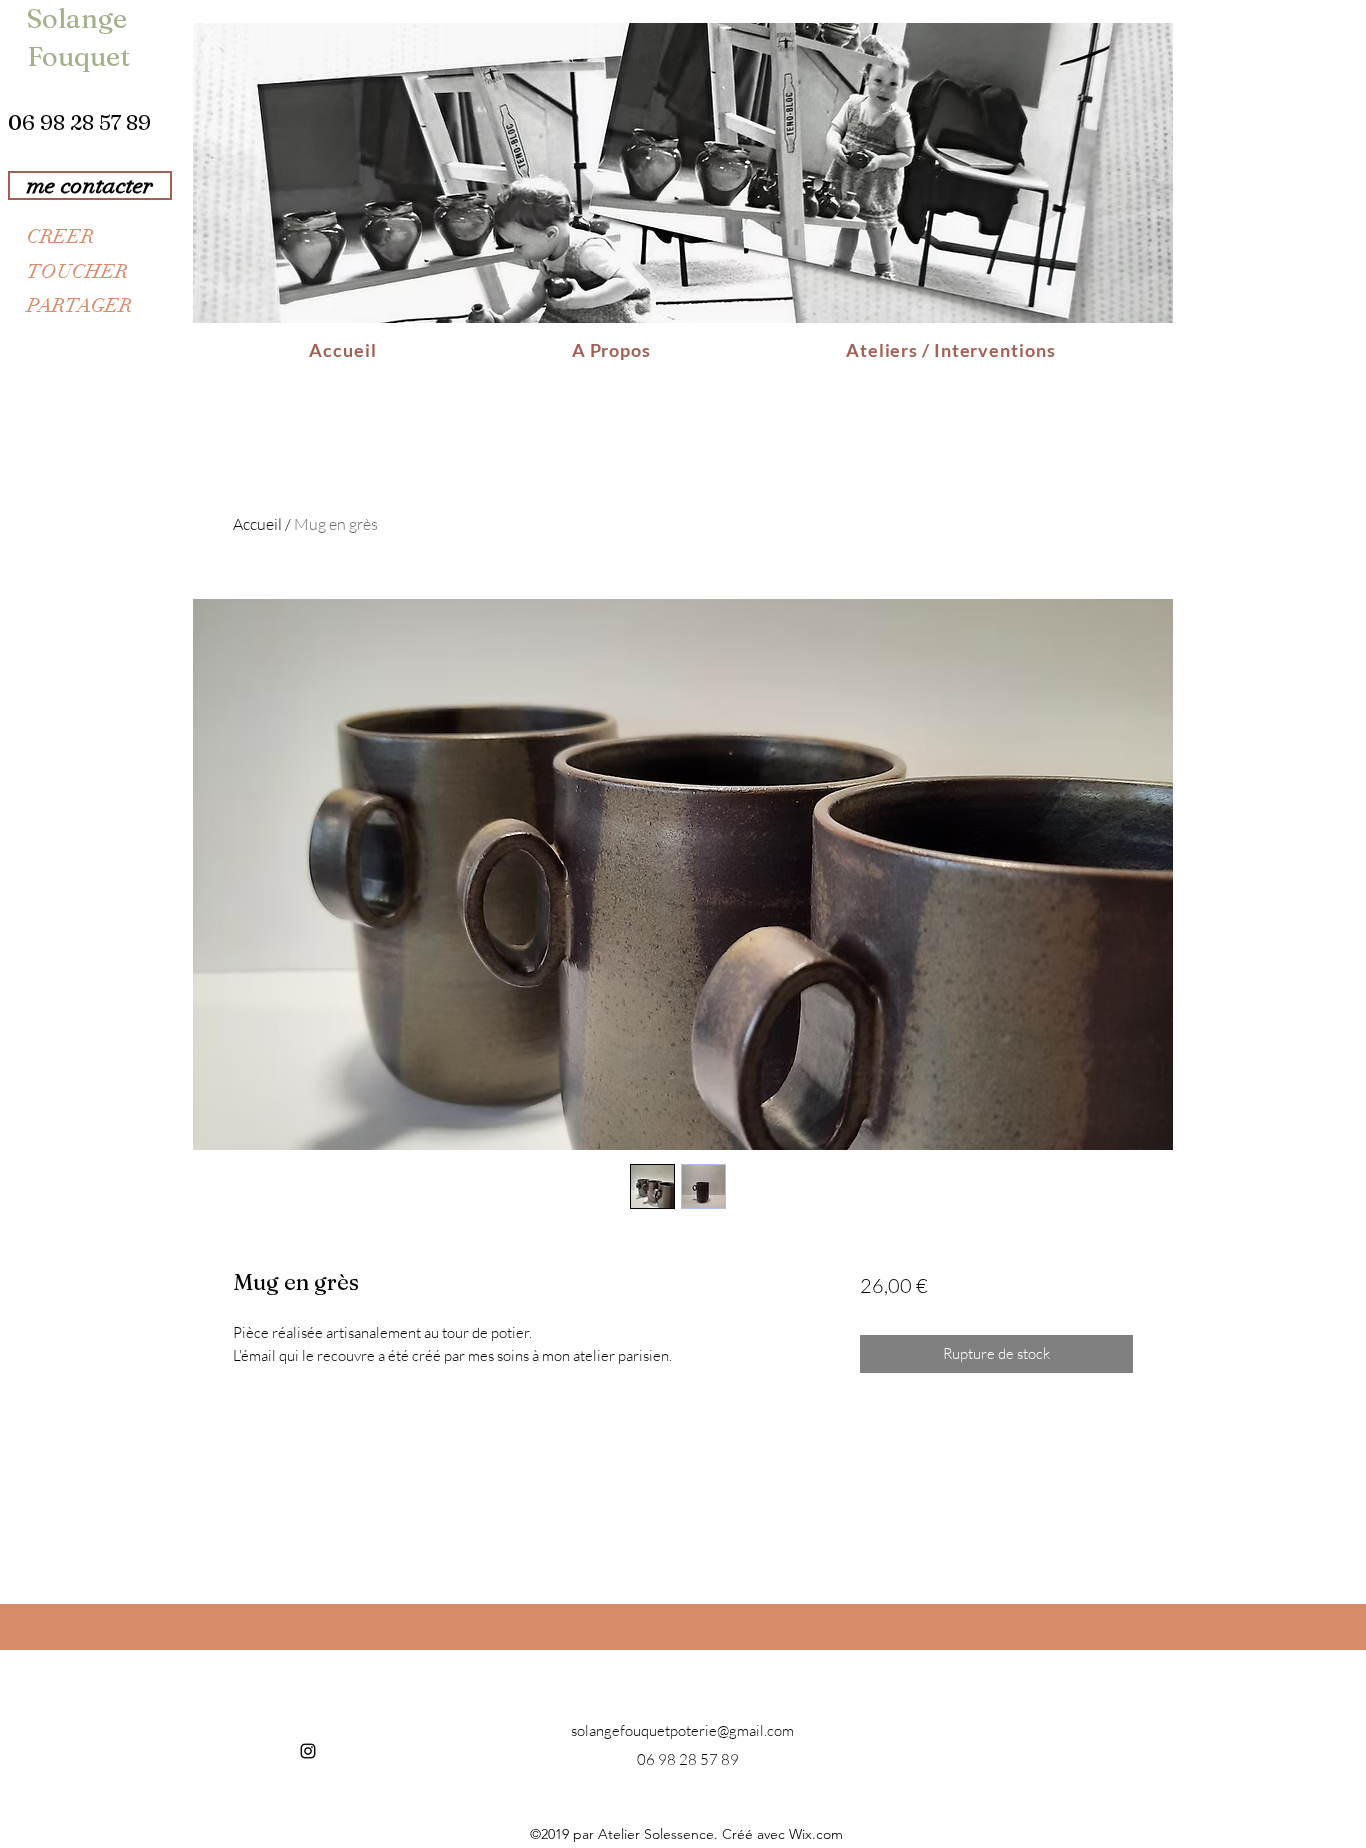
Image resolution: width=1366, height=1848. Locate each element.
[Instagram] (308, 1751)
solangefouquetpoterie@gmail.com (682, 1730)
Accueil (257, 524)
